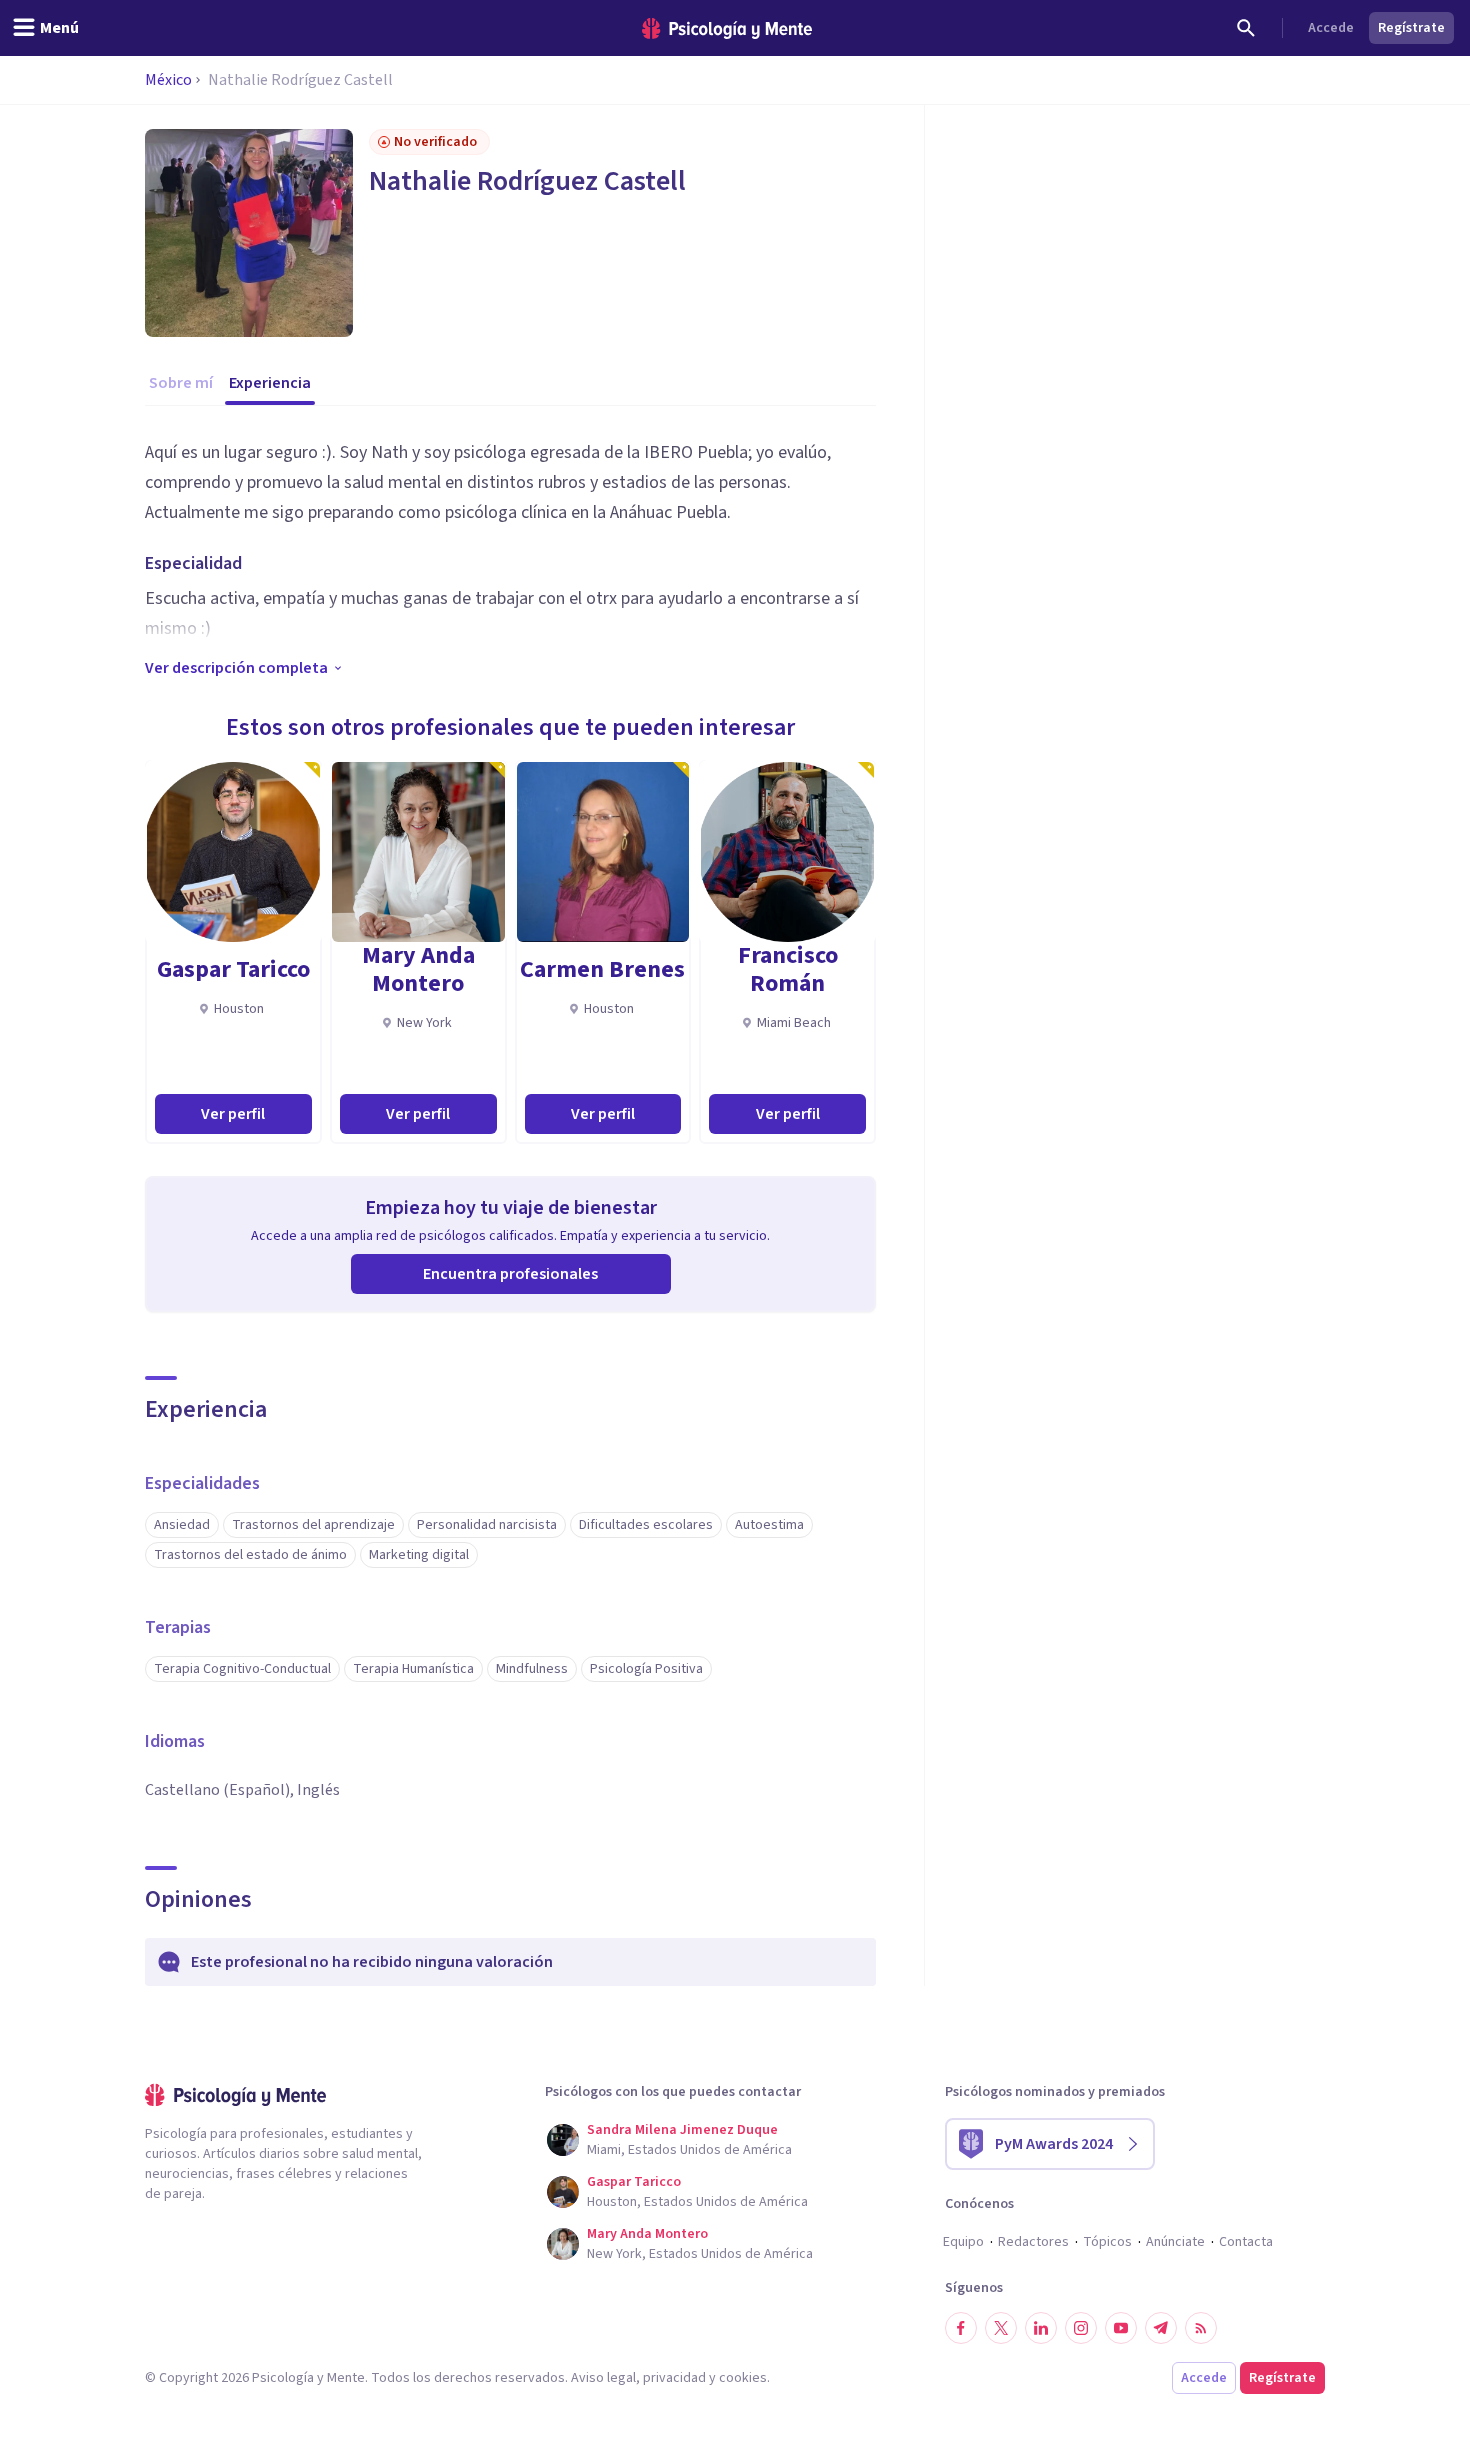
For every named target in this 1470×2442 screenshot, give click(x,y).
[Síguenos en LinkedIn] (1041, 2328)
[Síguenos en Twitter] (1001, 2328)
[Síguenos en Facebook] (961, 2328)
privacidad (674, 2378)
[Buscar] (1246, 28)
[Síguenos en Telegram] (1161, 2328)
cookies (743, 2378)
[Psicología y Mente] (727, 28)
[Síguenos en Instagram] (1081, 2328)
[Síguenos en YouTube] (1121, 2328)
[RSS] (1201, 2328)
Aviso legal (603, 2378)
